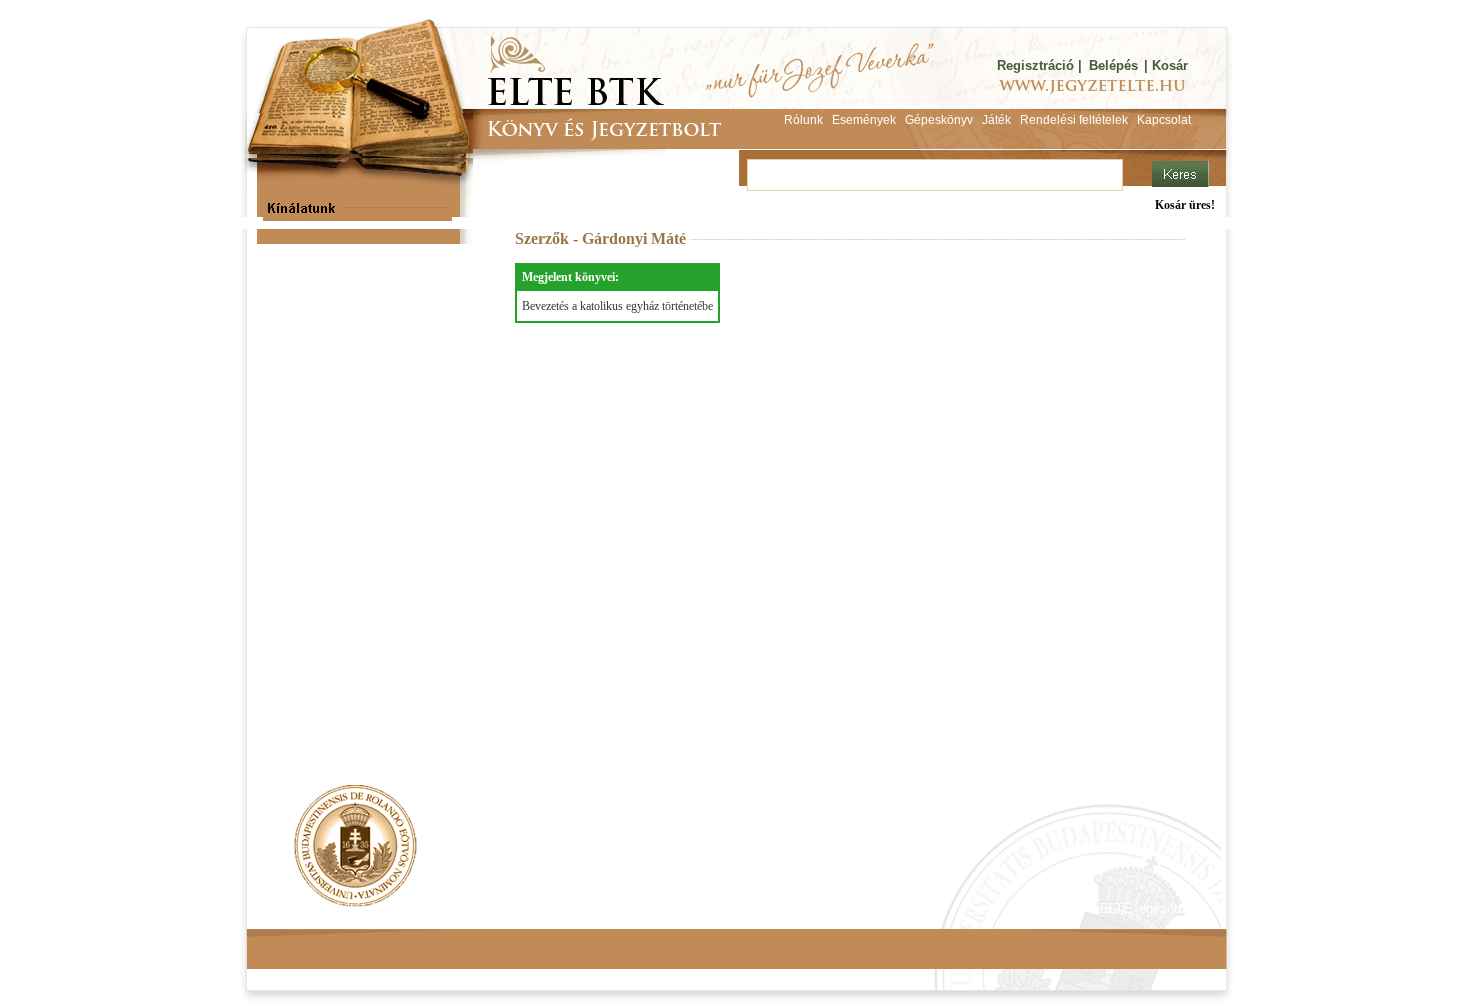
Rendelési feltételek (332, 908)
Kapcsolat (541, 908)
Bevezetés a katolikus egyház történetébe (617, 306)
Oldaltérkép (627, 908)
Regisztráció (1035, 65)
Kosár (1170, 65)
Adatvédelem (450, 908)
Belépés (1113, 65)
